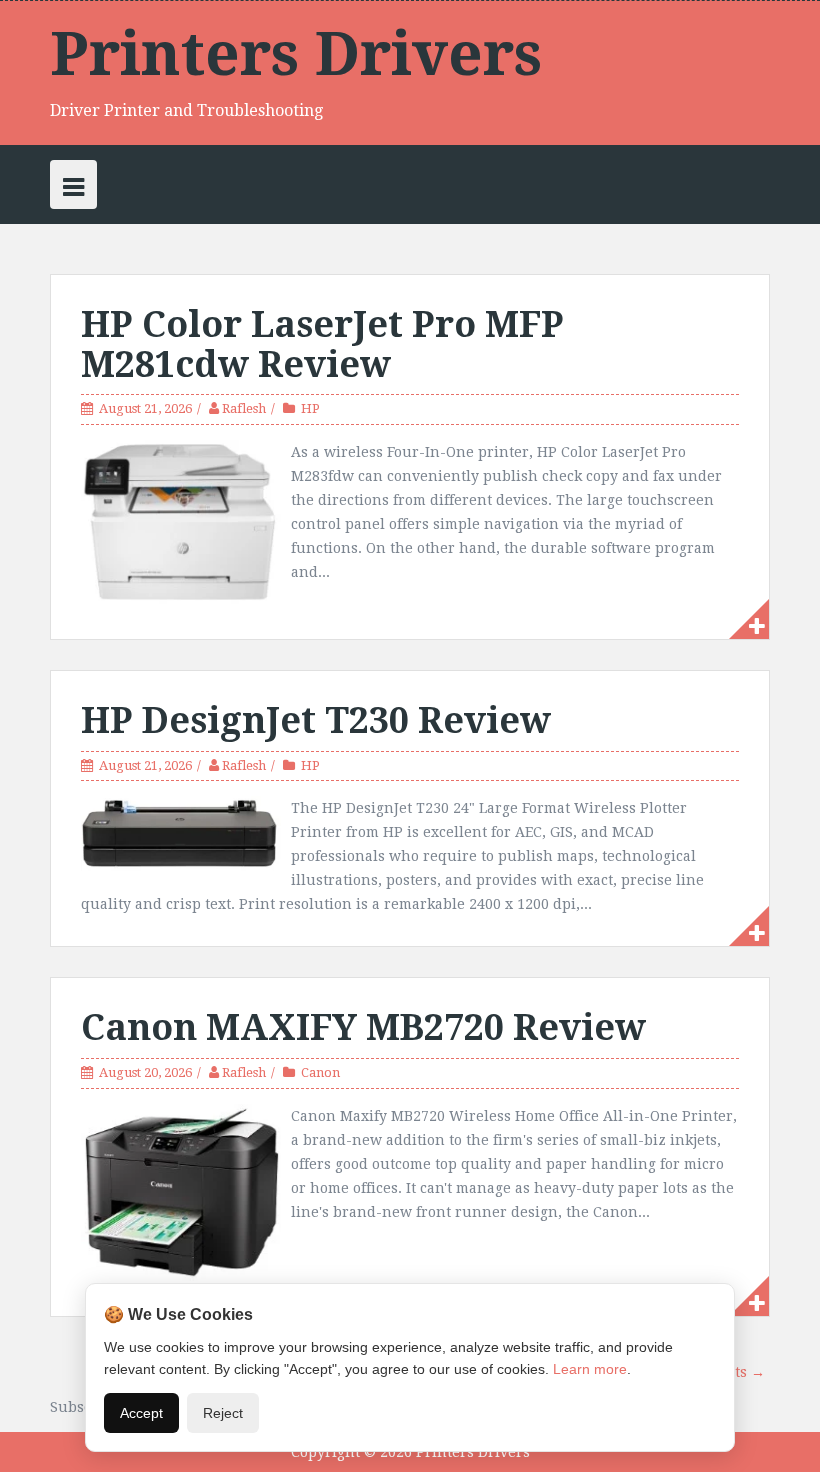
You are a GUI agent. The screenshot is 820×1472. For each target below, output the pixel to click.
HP (310, 408)
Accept (141, 1413)
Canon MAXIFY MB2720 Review (363, 1027)
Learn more (590, 1369)
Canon (320, 1072)
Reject (223, 1413)
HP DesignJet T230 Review (316, 720)
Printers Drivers (296, 54)
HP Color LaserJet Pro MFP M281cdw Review (322, 344)
